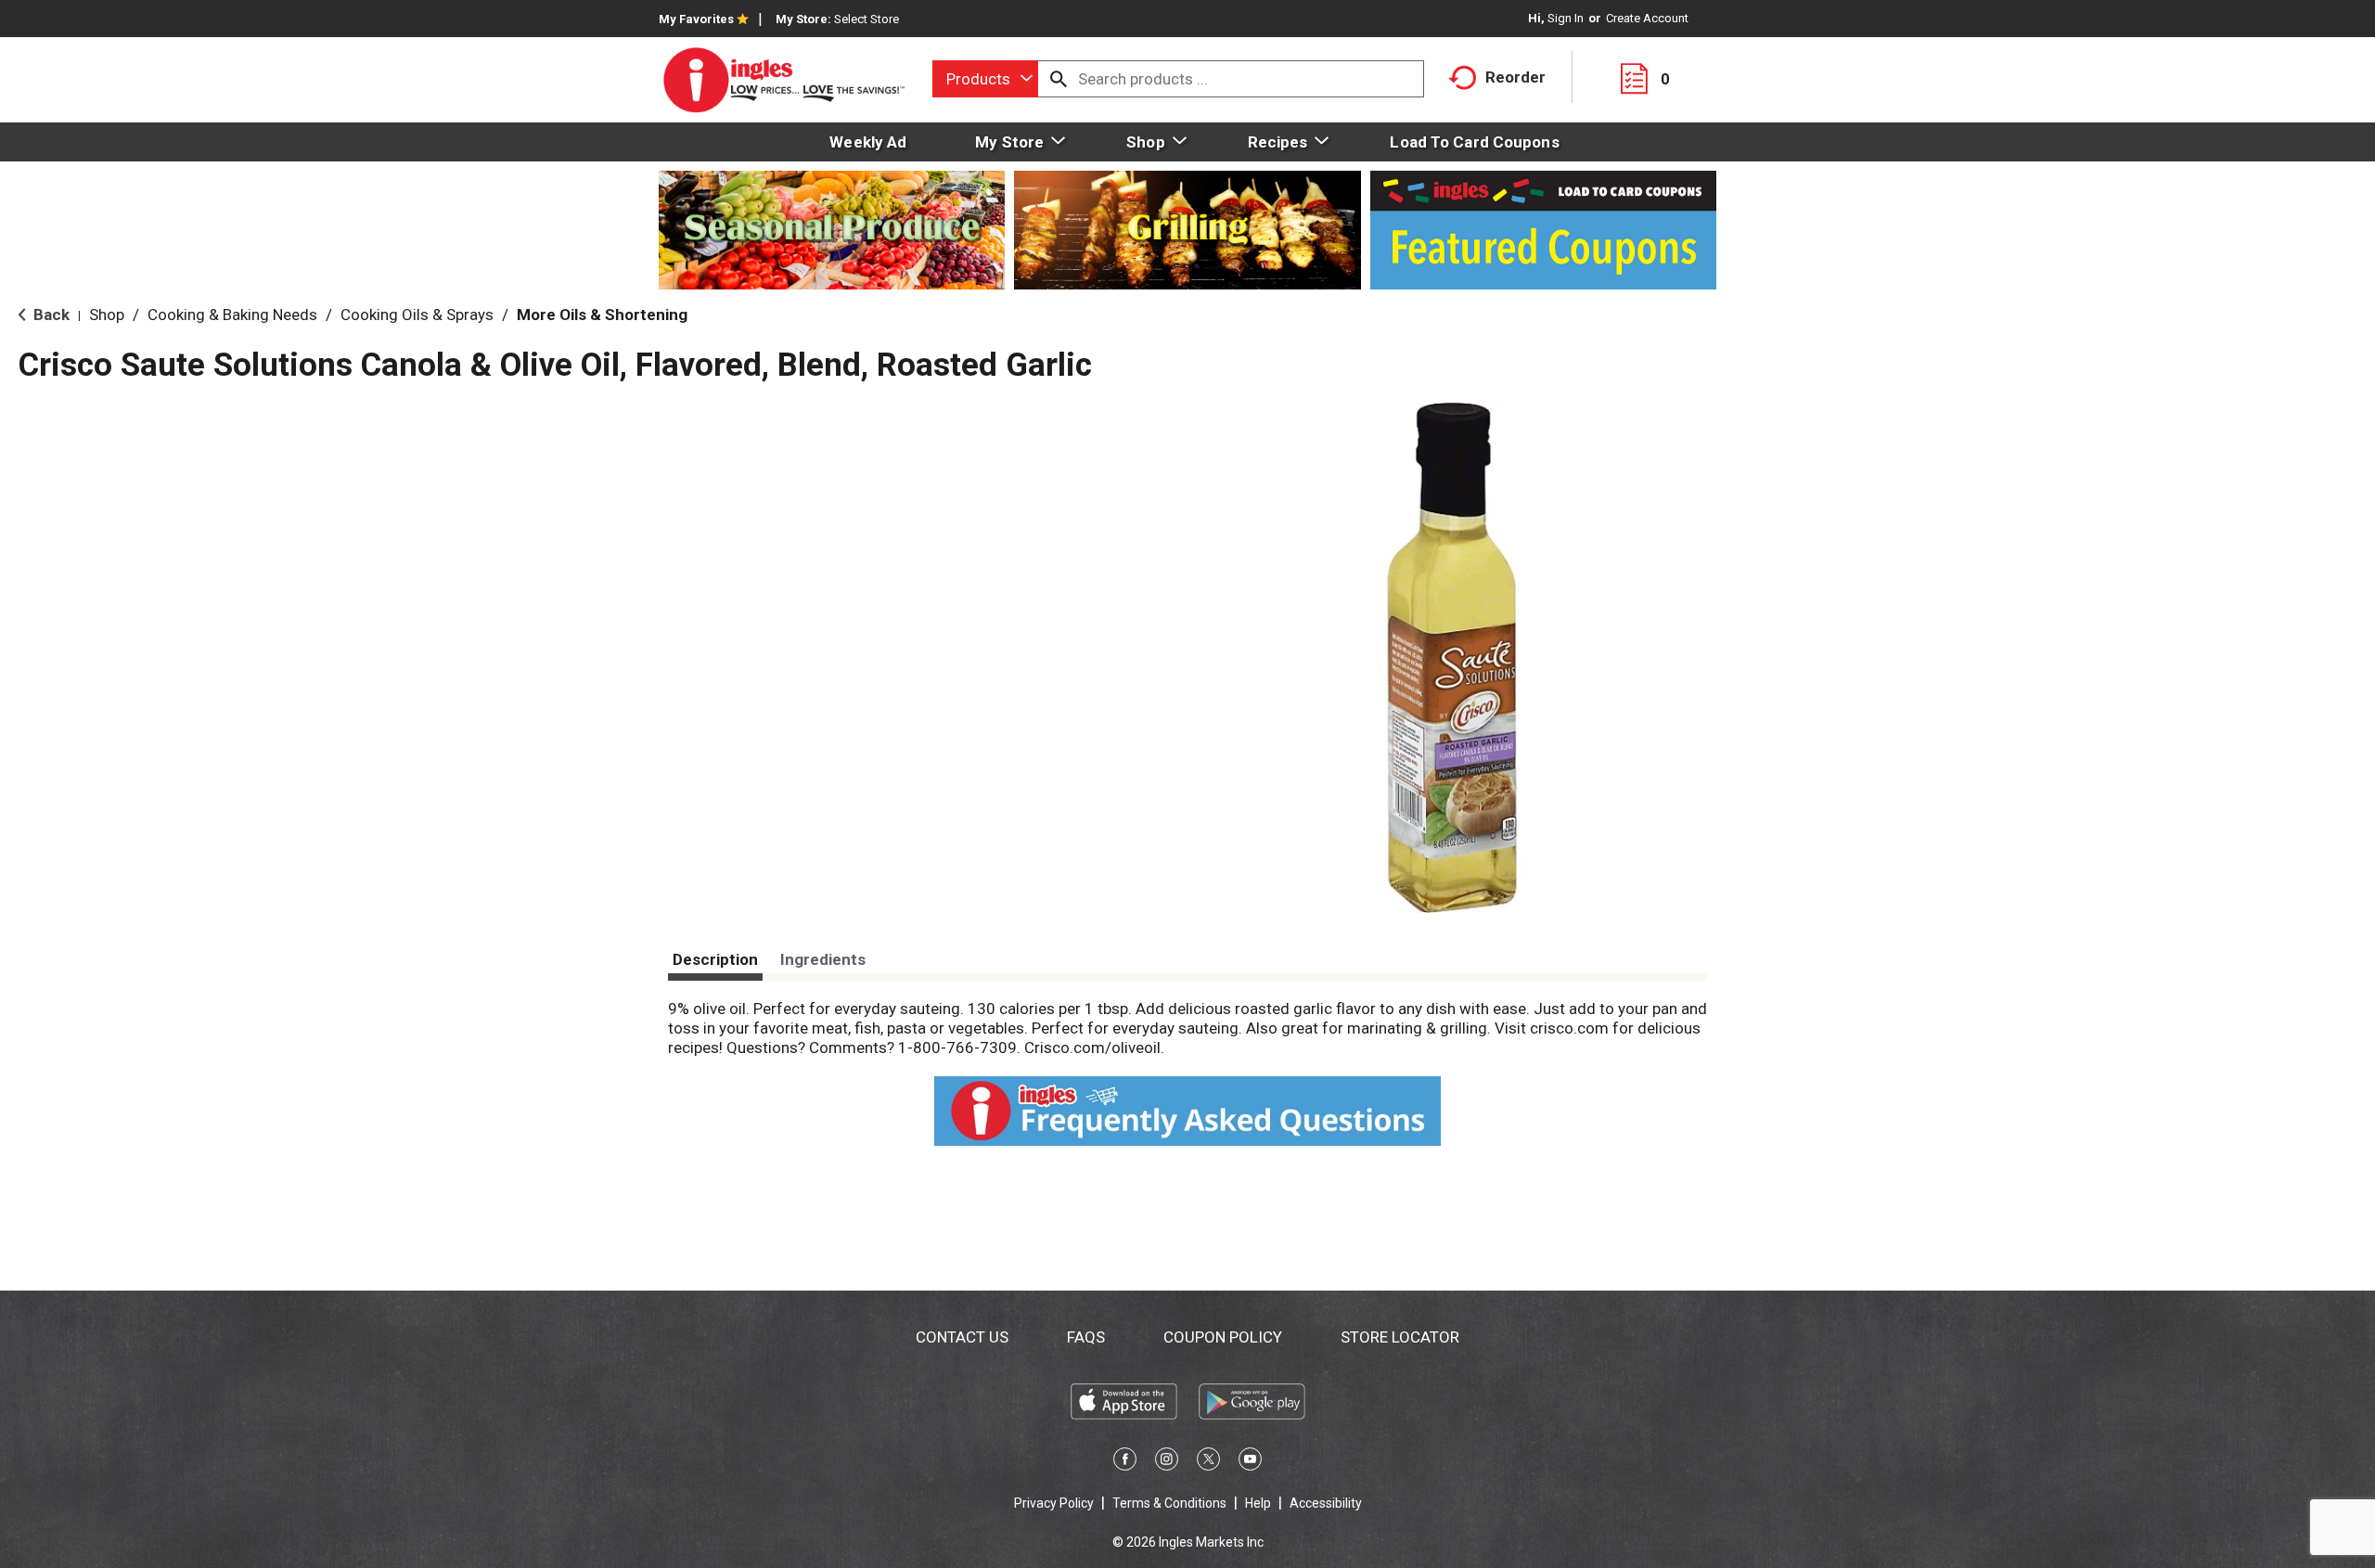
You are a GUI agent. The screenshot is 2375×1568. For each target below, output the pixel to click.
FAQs (1086, 1337)
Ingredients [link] (823, 959)
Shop (107, 315)
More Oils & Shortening (602, 315)
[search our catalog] (1059, 79)
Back (50, 315)
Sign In (1566, 18)
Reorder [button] (1515, 77)
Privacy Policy (1054, 1503)
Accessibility (1326, 1503)
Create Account (1647, 18)
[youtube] (1250, 1462)
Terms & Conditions (1169, 1503)
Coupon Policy (1223, 1337)
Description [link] (715, 959)
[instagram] (1167, 1462)
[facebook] (1125, 1462)
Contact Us (962, 1337)
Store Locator (1400, 1337)
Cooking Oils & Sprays (417, 315)
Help (1258, 1503)
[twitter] (1208, 1462)
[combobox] (985, 79)
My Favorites (696, 19)
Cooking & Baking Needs (232, 315)
